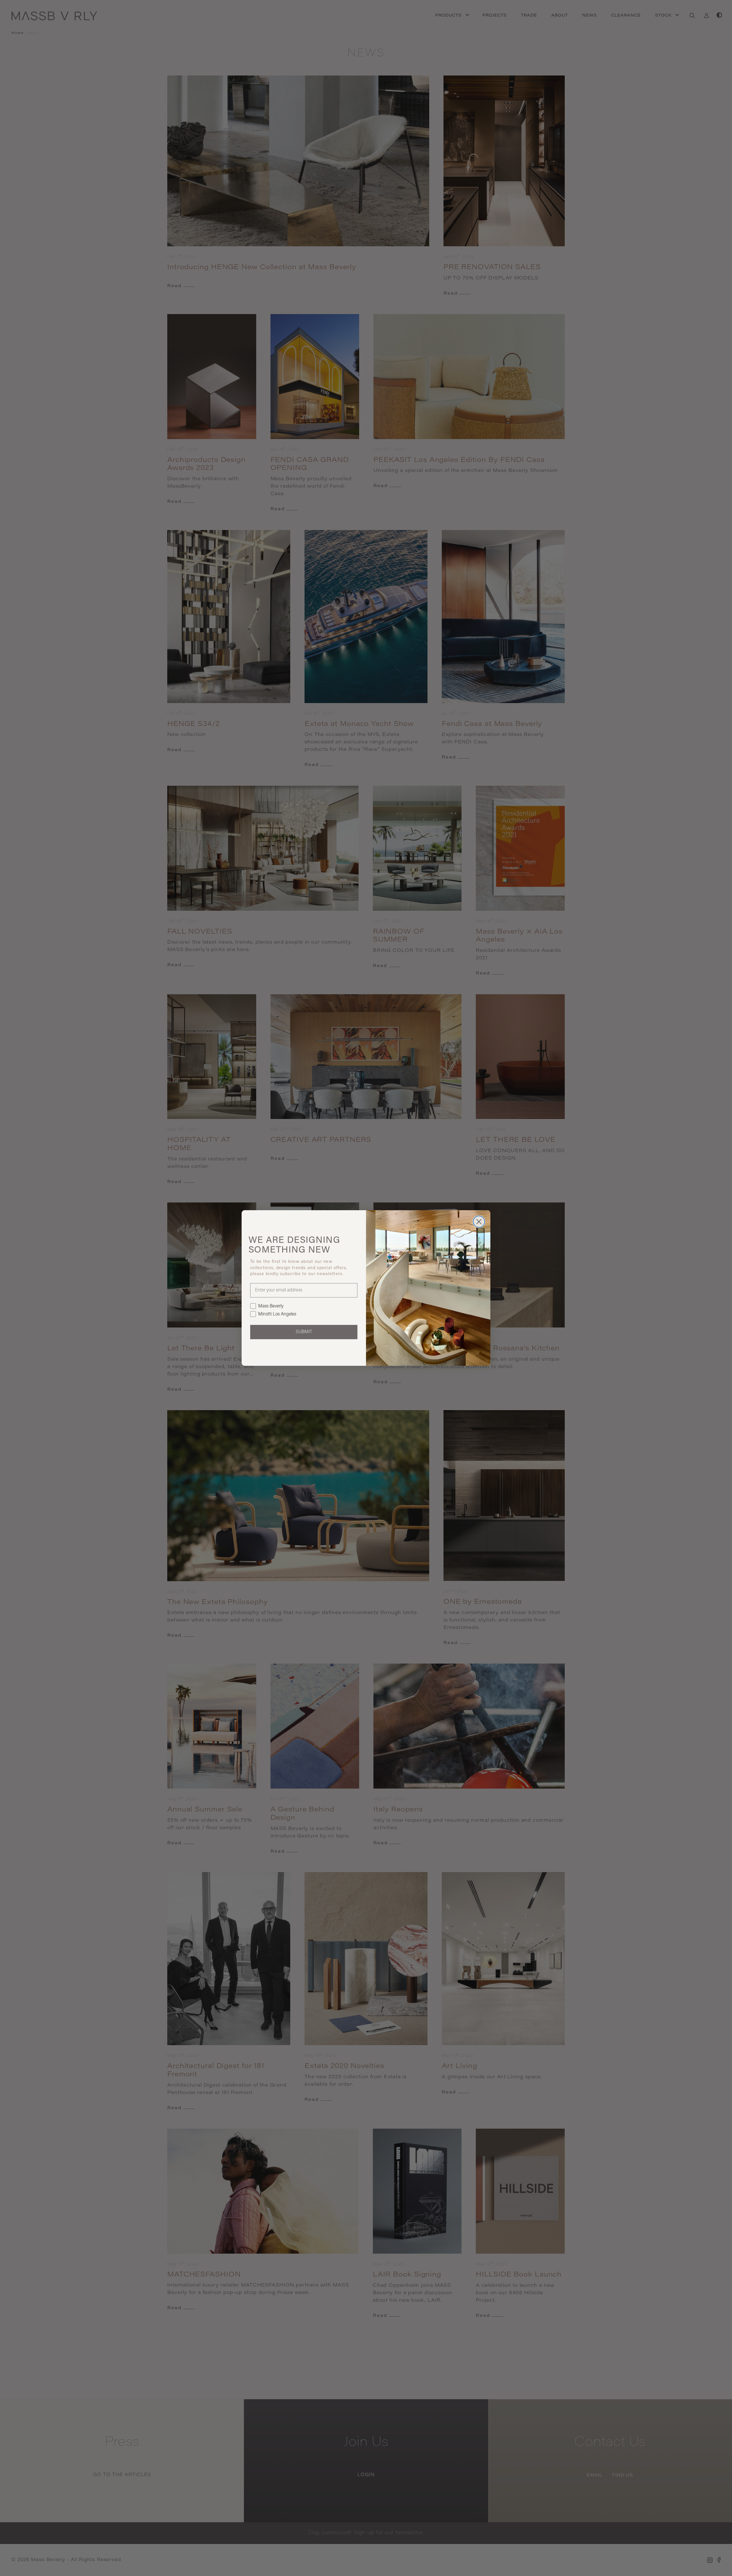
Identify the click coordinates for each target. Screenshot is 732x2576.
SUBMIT (304, 1332)
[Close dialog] (479, 1222)
